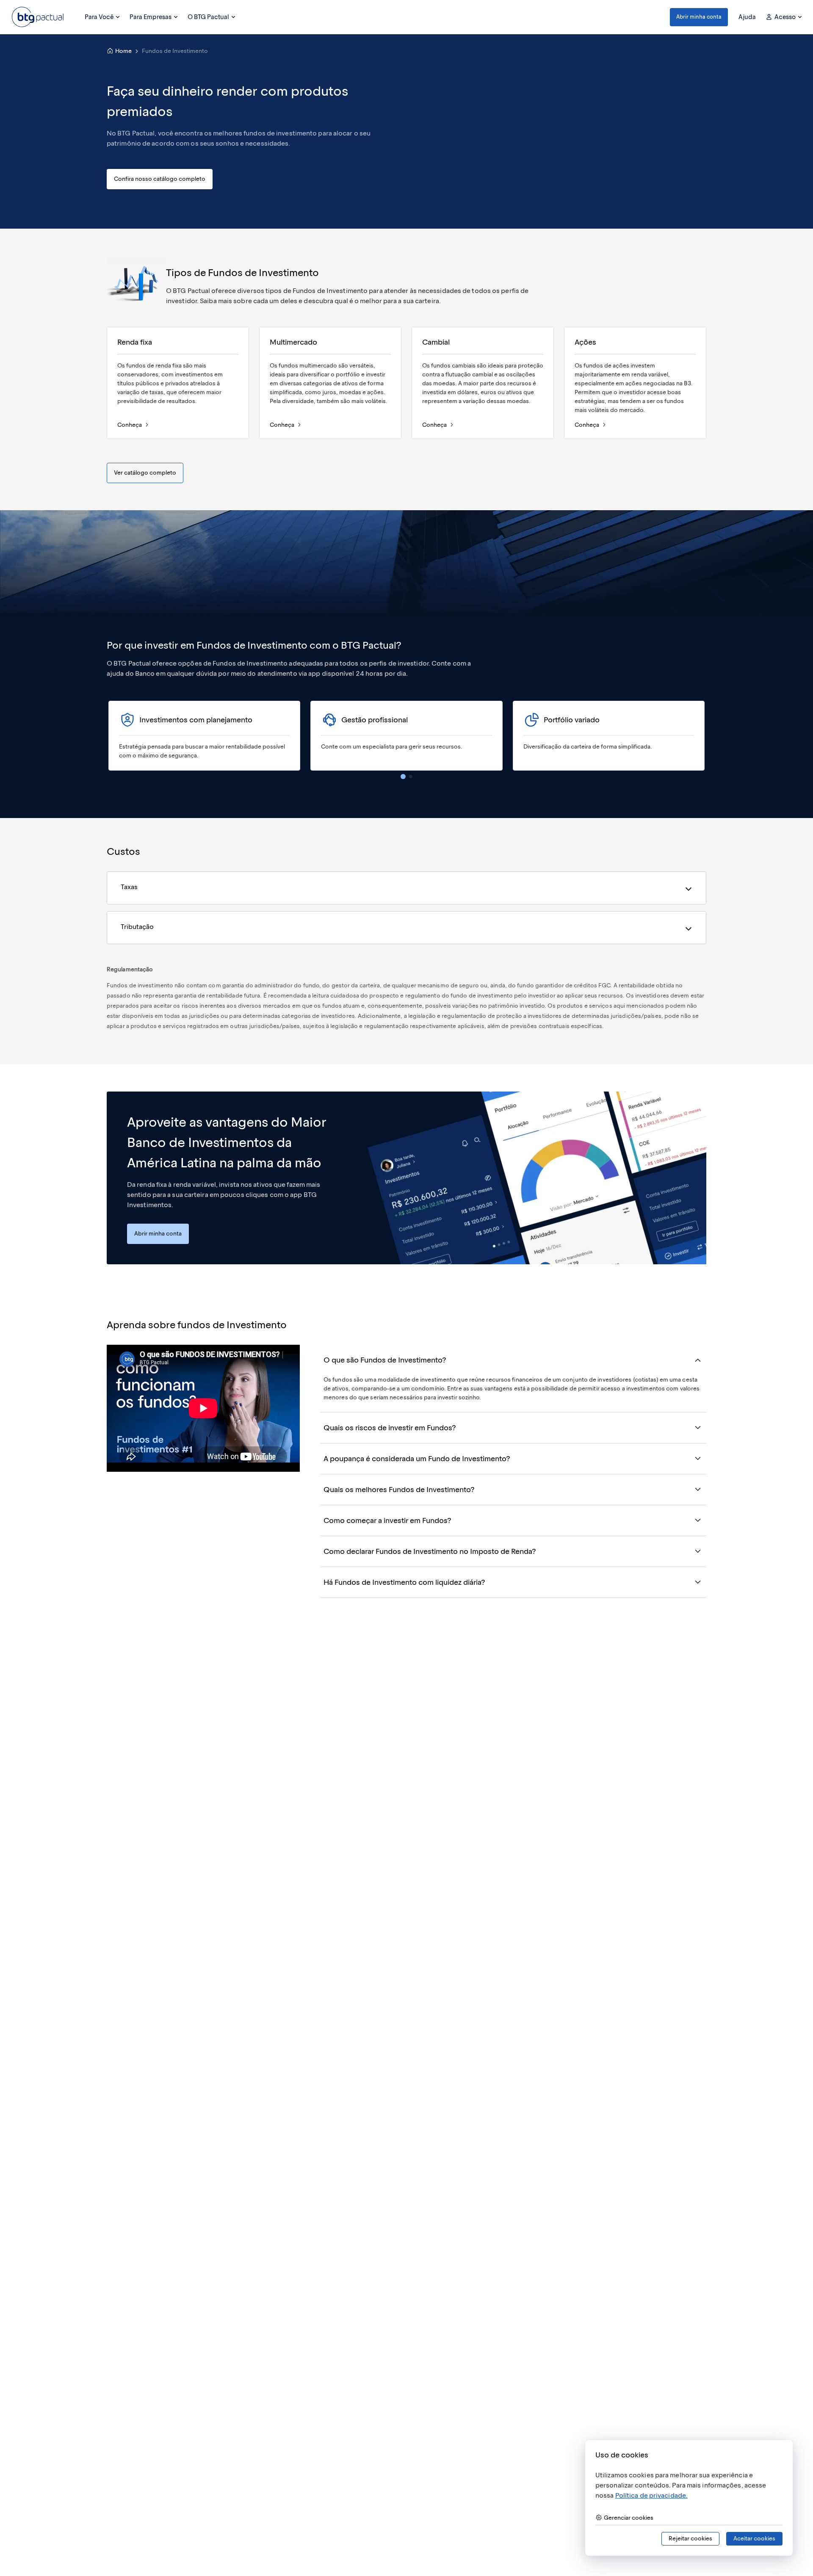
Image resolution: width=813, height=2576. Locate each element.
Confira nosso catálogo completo (160, 179)
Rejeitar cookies (690, 2539)
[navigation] (403, 777)
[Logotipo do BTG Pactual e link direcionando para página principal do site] (38, 17)
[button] (699, 17)
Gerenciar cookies (629, 2518)
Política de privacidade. (651, 2495)
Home (123, 51)
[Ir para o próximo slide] (705, 735)
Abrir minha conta (699, 17)
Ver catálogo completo (145, 473)
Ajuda (747, 17)
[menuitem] (102, 17)
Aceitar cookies (754, 2539)
